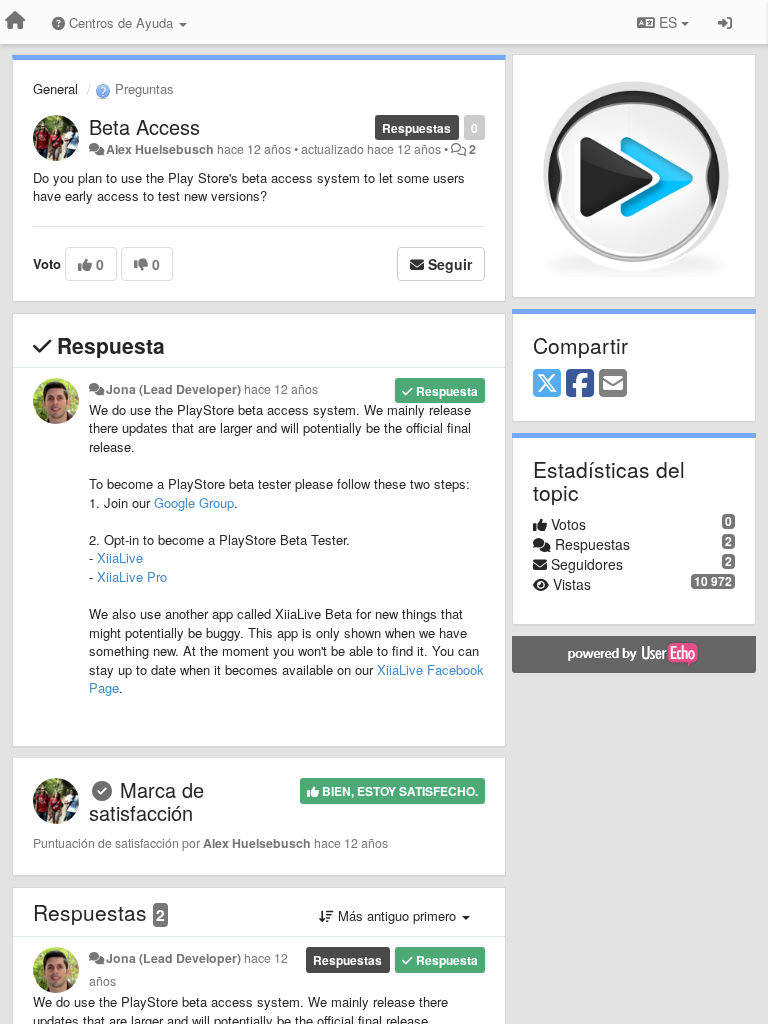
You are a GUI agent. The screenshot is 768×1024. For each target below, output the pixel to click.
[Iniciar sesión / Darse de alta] (725, 22)
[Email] (613, 384)
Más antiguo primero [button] (397, 915)
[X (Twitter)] (547, 384)
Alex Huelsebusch (160, 149)
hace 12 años (281, 389)
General (55, 88)
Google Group (194, 502)
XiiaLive (120, 557)
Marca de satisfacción (146, 801)
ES (668, 22)
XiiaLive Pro (132, 576)
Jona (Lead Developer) (173, 389)
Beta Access (144, 126)
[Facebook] (580, 384)
